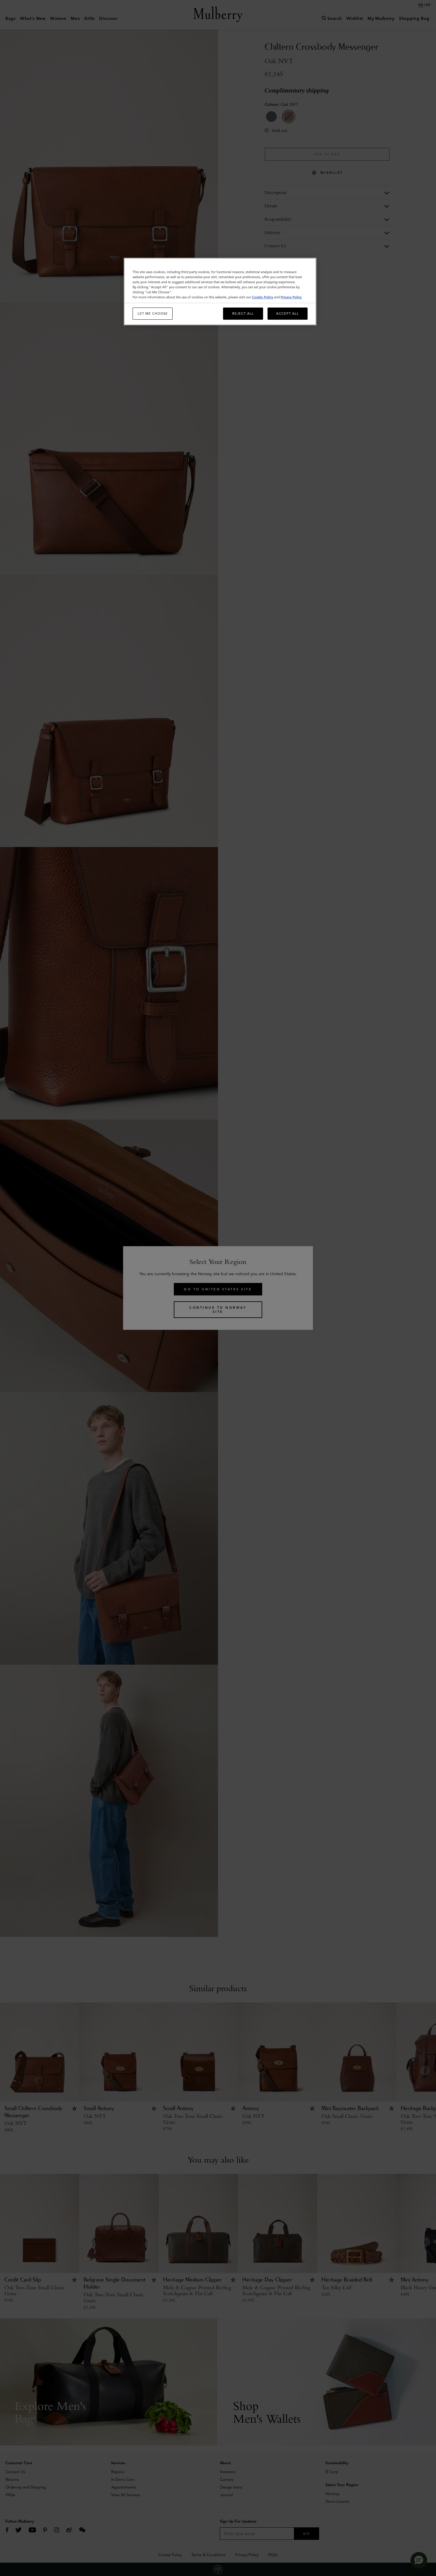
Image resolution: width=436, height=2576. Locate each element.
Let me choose (153, 313)
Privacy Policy (291, 297)
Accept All (288, 313)
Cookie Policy (262, 297)
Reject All (243, 313)
